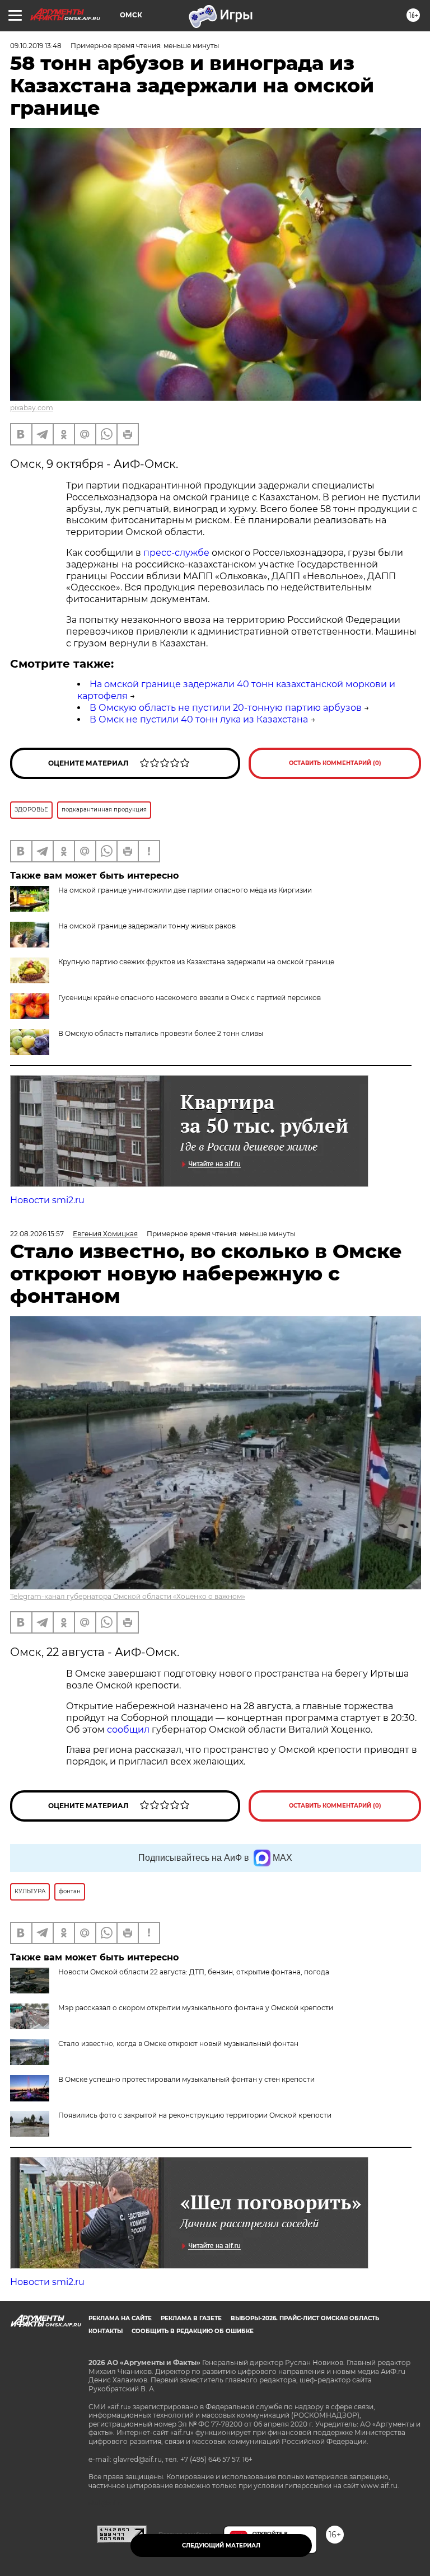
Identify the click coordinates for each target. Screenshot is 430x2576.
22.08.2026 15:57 (37, 1234)
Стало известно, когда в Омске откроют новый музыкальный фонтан (178, 2044)
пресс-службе (176, 553)
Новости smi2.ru (47, 1200)
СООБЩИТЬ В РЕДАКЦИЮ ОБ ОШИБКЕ (193, 2331)
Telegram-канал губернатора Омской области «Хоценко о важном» (128, 1596)
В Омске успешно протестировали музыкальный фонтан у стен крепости (186, 2079)
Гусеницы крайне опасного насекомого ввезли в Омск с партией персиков (190, 998)
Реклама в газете (191, 2318)
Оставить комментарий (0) (335, 763)
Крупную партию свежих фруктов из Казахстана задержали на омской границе (196, 962)
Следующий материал (221, 2545)
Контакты (106, 2331)
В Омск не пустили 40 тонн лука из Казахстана (199, 719)
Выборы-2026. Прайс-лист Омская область (305, 2318)
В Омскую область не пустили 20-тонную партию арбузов (226, 708)
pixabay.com (32, 408)
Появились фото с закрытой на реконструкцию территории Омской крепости (195, 2115)
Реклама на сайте (120, 2318)
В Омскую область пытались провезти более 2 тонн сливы (161, 1033)
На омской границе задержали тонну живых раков (147, 926)
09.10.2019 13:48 (36, 46)
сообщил (129, 1730)
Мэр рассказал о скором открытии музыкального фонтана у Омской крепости (196, 2008)
